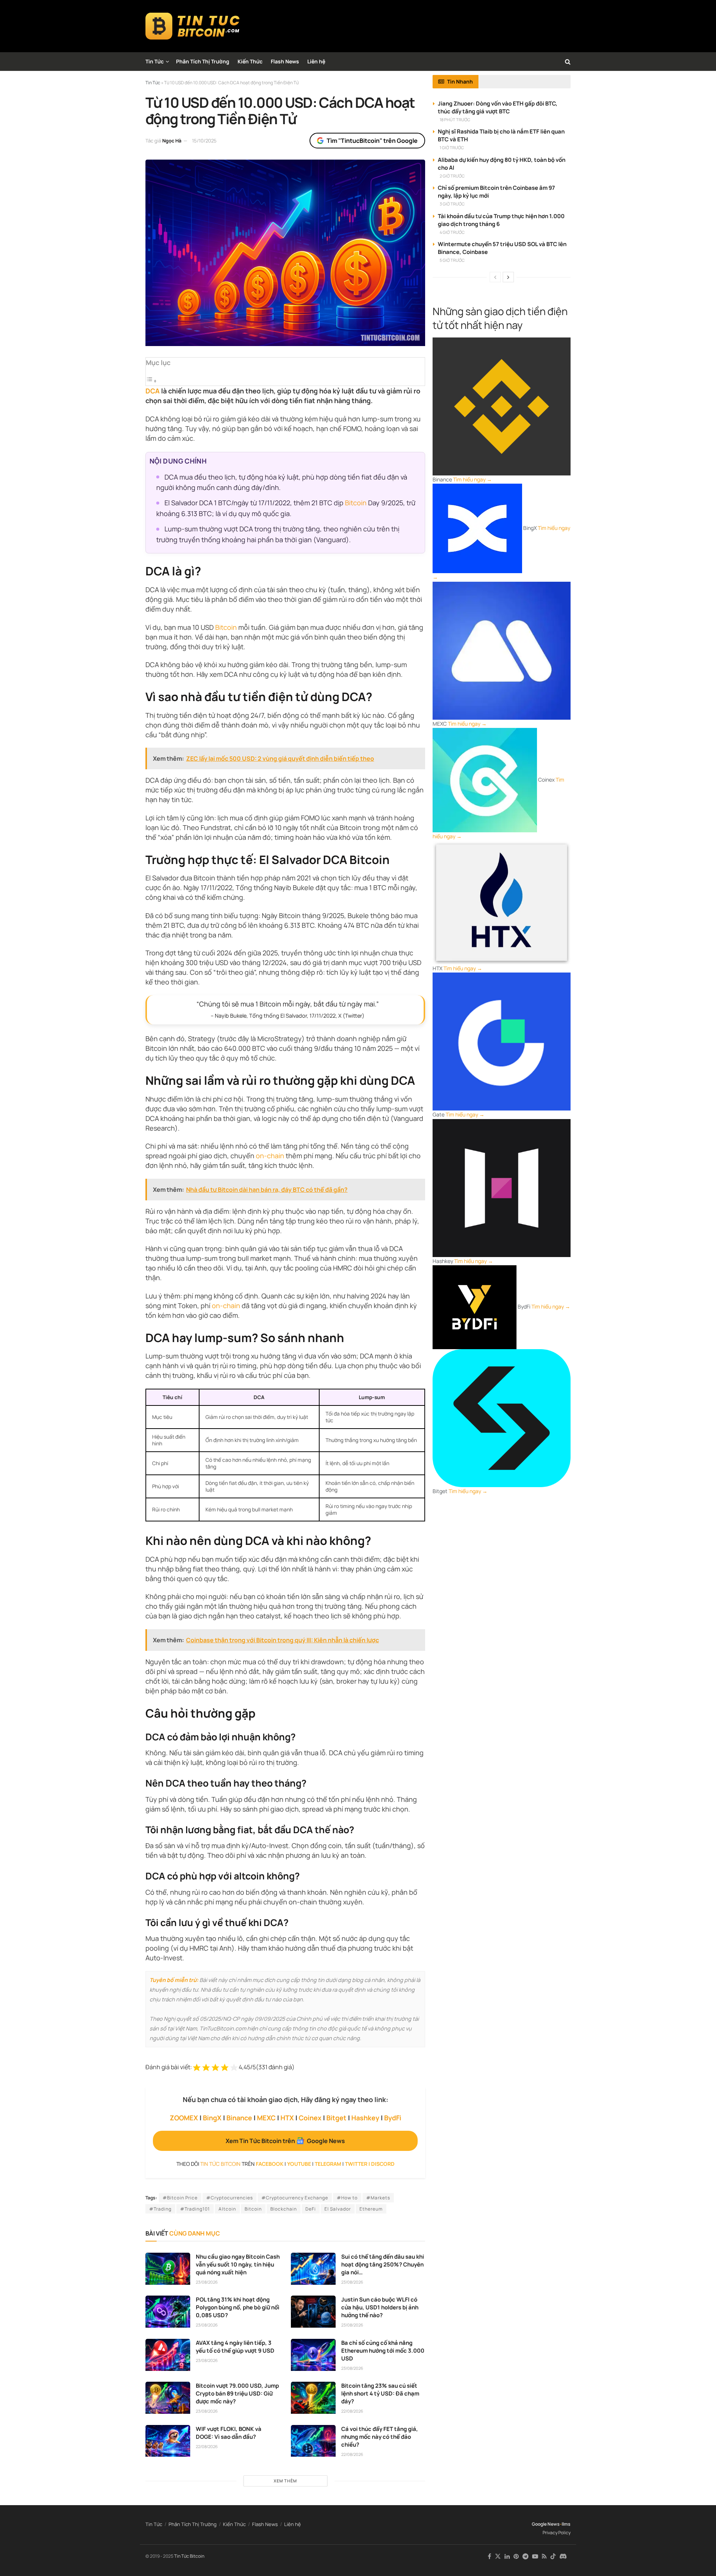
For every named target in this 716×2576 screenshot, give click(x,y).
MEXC (266, 2118)
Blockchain (284, 2209)
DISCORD (383, 2164)
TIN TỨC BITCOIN (220, 2164)
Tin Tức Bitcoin (189, 2556)
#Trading (160, 2209)
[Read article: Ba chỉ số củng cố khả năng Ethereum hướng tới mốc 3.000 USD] (313, 2355)
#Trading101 (195, 2209)
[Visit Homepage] (193, 26)
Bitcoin (356, 503)
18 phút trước (455, 120)
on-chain (270, 1156)
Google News (546, 2524)
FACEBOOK (270, 2164)
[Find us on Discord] (563, 2557)
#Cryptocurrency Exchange (295, 2198)
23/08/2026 (207, 2282)
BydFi (393, 2118)
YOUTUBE (299, 2164)
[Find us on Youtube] (535, 2556)
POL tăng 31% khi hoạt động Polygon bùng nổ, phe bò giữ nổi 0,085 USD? (238, 2307)
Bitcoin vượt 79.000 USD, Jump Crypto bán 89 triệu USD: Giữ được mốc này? (237, 2393)
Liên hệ (316, 61)
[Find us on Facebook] (489, 2556)
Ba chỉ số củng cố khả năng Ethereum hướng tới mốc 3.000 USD (383, 2351)
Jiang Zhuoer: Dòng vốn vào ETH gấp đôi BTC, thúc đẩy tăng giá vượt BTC (498, 107)
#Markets (378, 2198)
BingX (212, 2118)
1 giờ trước (452, 147)
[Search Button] (568, 62)
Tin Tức (155, 61)
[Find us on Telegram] (525, 2556)
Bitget (336, 2118)
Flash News (285, 61)
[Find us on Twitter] (498, 2556)
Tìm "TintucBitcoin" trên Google (372, 141)
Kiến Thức (250, 61)
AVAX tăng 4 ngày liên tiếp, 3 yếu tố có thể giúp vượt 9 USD (235, 2347)
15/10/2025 (204, 141)
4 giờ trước (452, 232)
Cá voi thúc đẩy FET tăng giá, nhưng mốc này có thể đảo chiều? (380, 2437)
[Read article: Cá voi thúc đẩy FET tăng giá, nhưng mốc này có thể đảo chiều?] (313, 2441)
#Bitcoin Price (180, 2198)
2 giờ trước (452, 176)
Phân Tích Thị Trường (203, 61)
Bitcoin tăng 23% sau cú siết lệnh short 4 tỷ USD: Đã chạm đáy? (380, 2393)
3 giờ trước (452, 204)
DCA (153, 391)
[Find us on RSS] (544, 2556)
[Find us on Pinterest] (516, 2556)
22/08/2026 (352, 2411)
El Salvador (338, 2209)
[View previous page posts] (495, 277)
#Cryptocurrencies (230, 2198)
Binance (239, 2118)
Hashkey (365, 2118)
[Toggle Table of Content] (151, 381)
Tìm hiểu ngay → (472, 479)
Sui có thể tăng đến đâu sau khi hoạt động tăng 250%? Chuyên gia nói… (383, 2264)
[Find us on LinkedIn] (507, 2556)
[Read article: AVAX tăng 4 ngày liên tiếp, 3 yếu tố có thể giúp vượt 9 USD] (168, 2355)
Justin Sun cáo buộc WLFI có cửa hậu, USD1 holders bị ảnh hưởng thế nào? (380, 2307)
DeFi (311, 2209)
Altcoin (227, 2209)
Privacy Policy (557, 2533)
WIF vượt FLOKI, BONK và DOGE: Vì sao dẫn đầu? (229, 2433)
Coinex (310, 2118)
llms (566, 2524)
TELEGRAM (328, 2164)
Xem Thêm (285, 2481)
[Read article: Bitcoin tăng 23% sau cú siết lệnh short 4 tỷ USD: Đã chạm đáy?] (313, 2398)
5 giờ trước (452, 260)
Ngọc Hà (172, 141)
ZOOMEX (184, 2118)
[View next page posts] (508, 277)
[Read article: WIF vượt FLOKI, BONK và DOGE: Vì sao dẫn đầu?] (168, 2441)
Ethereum (371, 2209)
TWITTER (356, 2164)
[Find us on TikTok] (553, 2557)
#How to (347, 2198)
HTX (287, 2118)
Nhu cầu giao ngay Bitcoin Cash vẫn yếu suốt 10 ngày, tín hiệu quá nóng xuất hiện (238, 2264)
